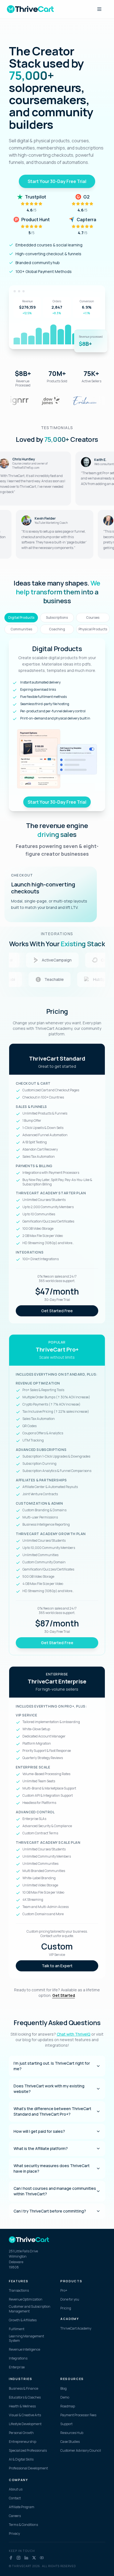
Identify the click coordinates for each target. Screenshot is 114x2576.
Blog (64, 2389)
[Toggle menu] (99, 9)
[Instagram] (19, 2558)
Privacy (14, 2534)
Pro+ (64, 2291)
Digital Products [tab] (21, 617)
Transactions (19, 2291)
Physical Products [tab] (93, 629)
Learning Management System (26, 2339)
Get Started (64, 1995)
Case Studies (70, 2442)
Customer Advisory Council (81, 2451)
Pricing (66, 2308)
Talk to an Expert (57, 1966)
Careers (15, 2516)
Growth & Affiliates (23, 2320)
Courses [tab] (93, 617)
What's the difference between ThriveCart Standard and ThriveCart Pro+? (52, 2111)
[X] (34, 2558)
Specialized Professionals (28, 2451)
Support (66, 2424)
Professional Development (28, 2468)
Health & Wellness (22, 2406)
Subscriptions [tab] (57, 617)
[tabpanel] (57, 725)
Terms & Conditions (23, 2525)
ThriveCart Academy (76, 2329)
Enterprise (17, 2367)
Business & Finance (24, 2389)
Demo (65, 2397)
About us (16, 2489)
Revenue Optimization (26, 2299)
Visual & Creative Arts (25, 2415)
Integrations (18, 2358)
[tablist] (57, 623)
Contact (15, 2498)
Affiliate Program (22, 2507)
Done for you (70, 2299)
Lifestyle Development (25, 2424)
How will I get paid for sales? (39, 2131)
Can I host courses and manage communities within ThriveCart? (55, 2191)
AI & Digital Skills (21, 2459)
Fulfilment (17, 2329)
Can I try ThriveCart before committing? (50, 2211)
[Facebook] (11, 2558)
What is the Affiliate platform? (41, 2148)
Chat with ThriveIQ (74, 2034)
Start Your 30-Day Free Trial (57, 181)
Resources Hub (72, 2433)
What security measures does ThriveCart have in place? (52, 2168)
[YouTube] (42, 2558)
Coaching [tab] (57, 629)
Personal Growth (21, 2433)
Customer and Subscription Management (30, 2309)
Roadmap (68, 2406)
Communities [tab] (21, 629)
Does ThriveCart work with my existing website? (49, 2089)
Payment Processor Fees (78, 2415)
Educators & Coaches (25, 2397)
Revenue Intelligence (24, 2350)
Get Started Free (57, 1311)
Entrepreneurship (23, 2442)
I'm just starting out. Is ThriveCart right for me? (52, 2066)
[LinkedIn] (26, 2558)
